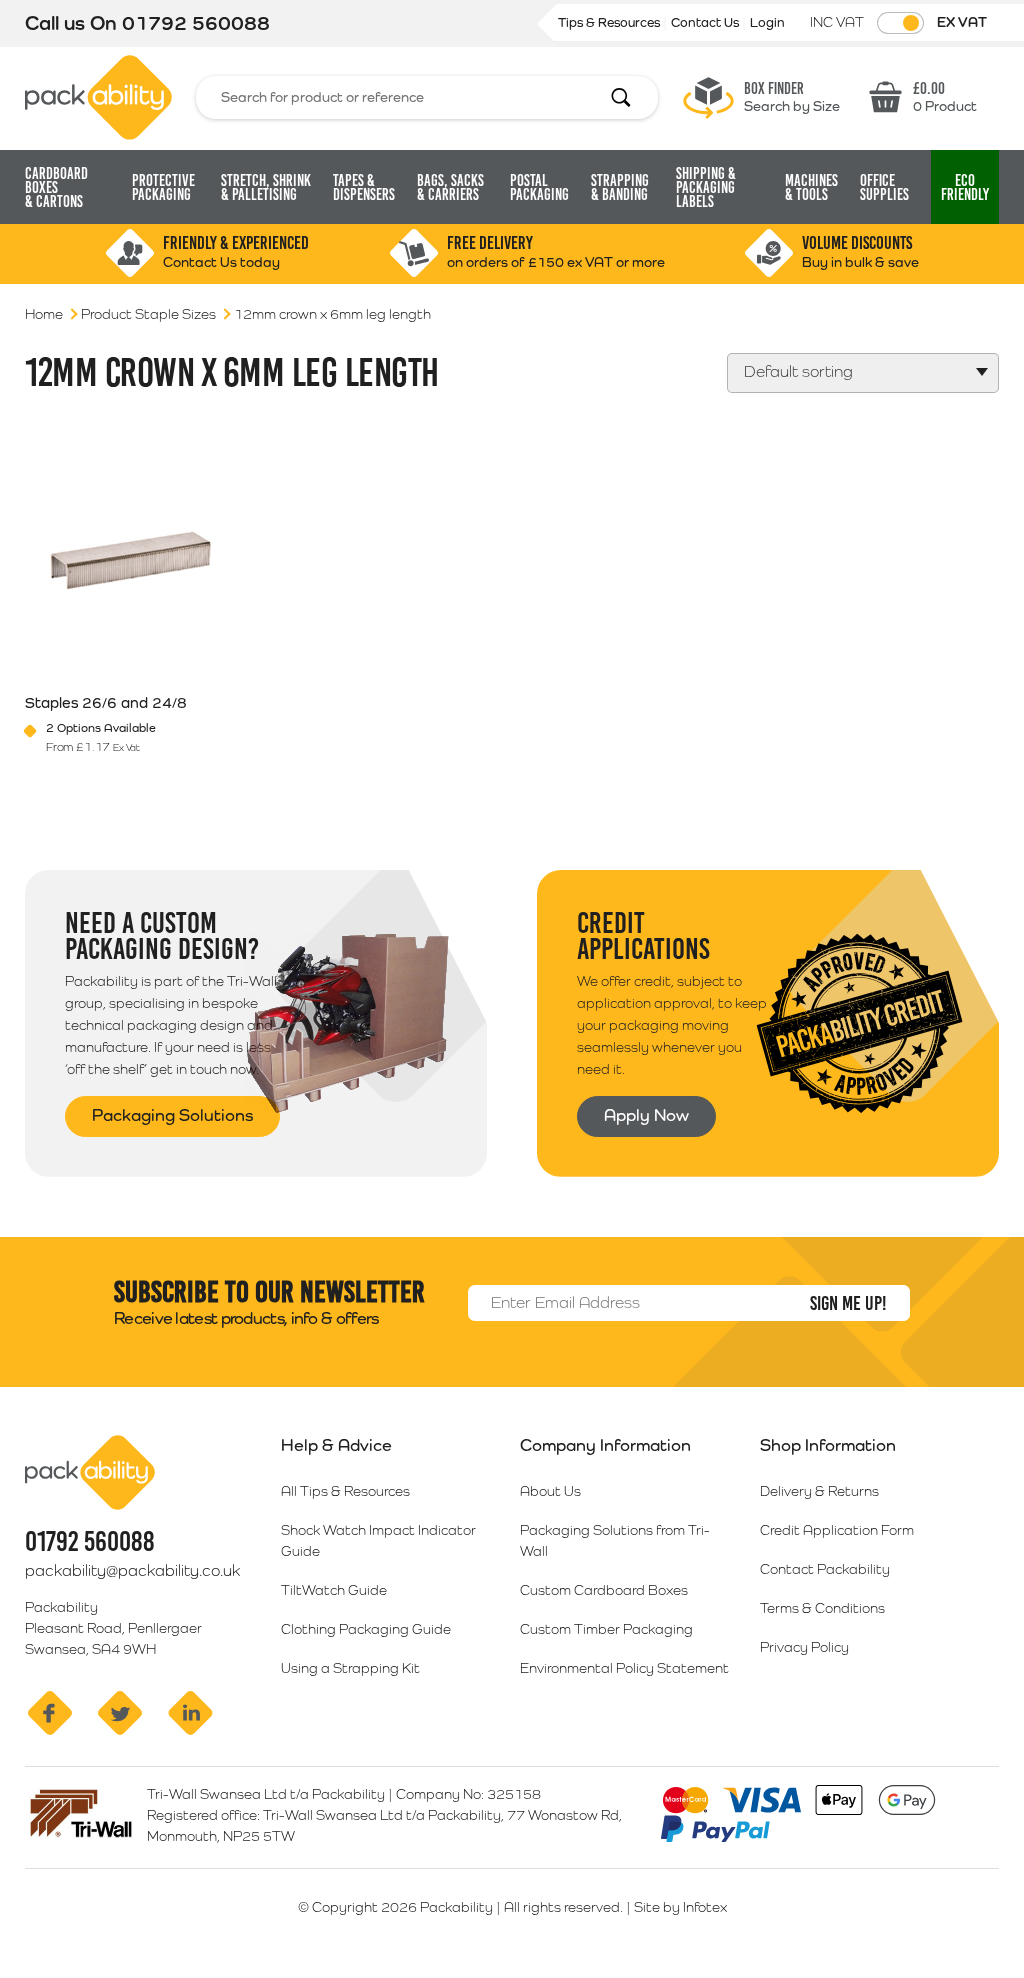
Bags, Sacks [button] (450, 187)
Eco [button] (965, 187)
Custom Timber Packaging (606, 1629)
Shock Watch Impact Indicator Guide (378, 1540)
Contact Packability (825, 1569)
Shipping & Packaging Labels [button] (706, 187)
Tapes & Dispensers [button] (364, 187)
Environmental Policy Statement (624, 1668)
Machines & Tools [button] (811, 187)
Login (767, 22)
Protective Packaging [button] (163, 187)
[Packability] (98, 96)
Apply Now (646, 1115)
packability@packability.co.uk (132, 1570)
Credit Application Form (837, 1530)
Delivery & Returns (819, 1491)
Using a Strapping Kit (350, 1668)
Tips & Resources (610, 22)
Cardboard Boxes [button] (56, 187)
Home (44, 314)
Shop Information (828, 1445)
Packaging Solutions (172, 1115)
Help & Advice (336, 1445)
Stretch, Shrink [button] (266, 187)
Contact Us (706, 22)
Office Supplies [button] (884, 187)
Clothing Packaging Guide (366, 1629)
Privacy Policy (804, 1647)
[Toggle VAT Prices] (900, 23)
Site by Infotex (680, 1907)
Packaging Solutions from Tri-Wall (615, 1540)
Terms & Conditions (822, 1608)
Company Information (605, 1445)
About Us (550, 1491)
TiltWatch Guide (334, 1590)
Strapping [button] (620, 187)
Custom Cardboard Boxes (604, 1590)
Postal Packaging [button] (539, 187)
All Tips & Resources (345, 1491)
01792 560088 (196, 23)
